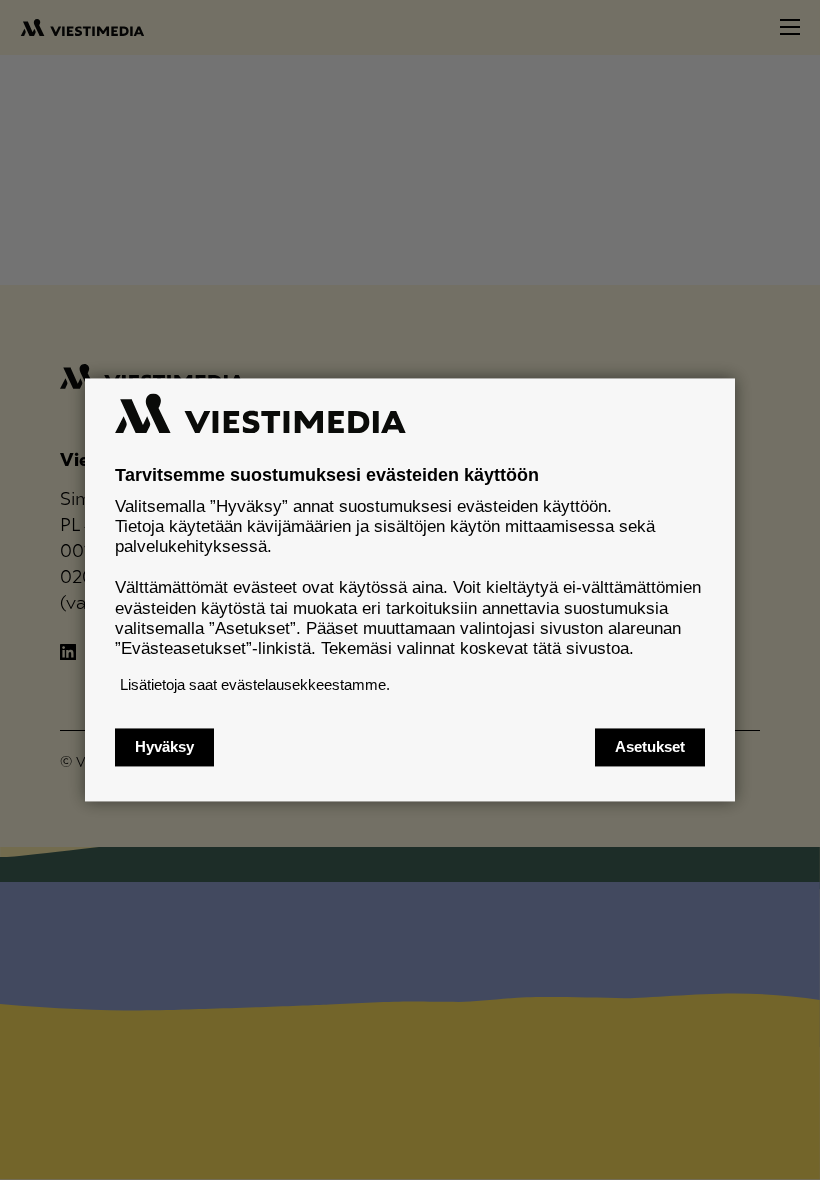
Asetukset (650, 747)
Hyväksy (164, 747)
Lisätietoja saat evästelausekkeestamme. (255, 684)
